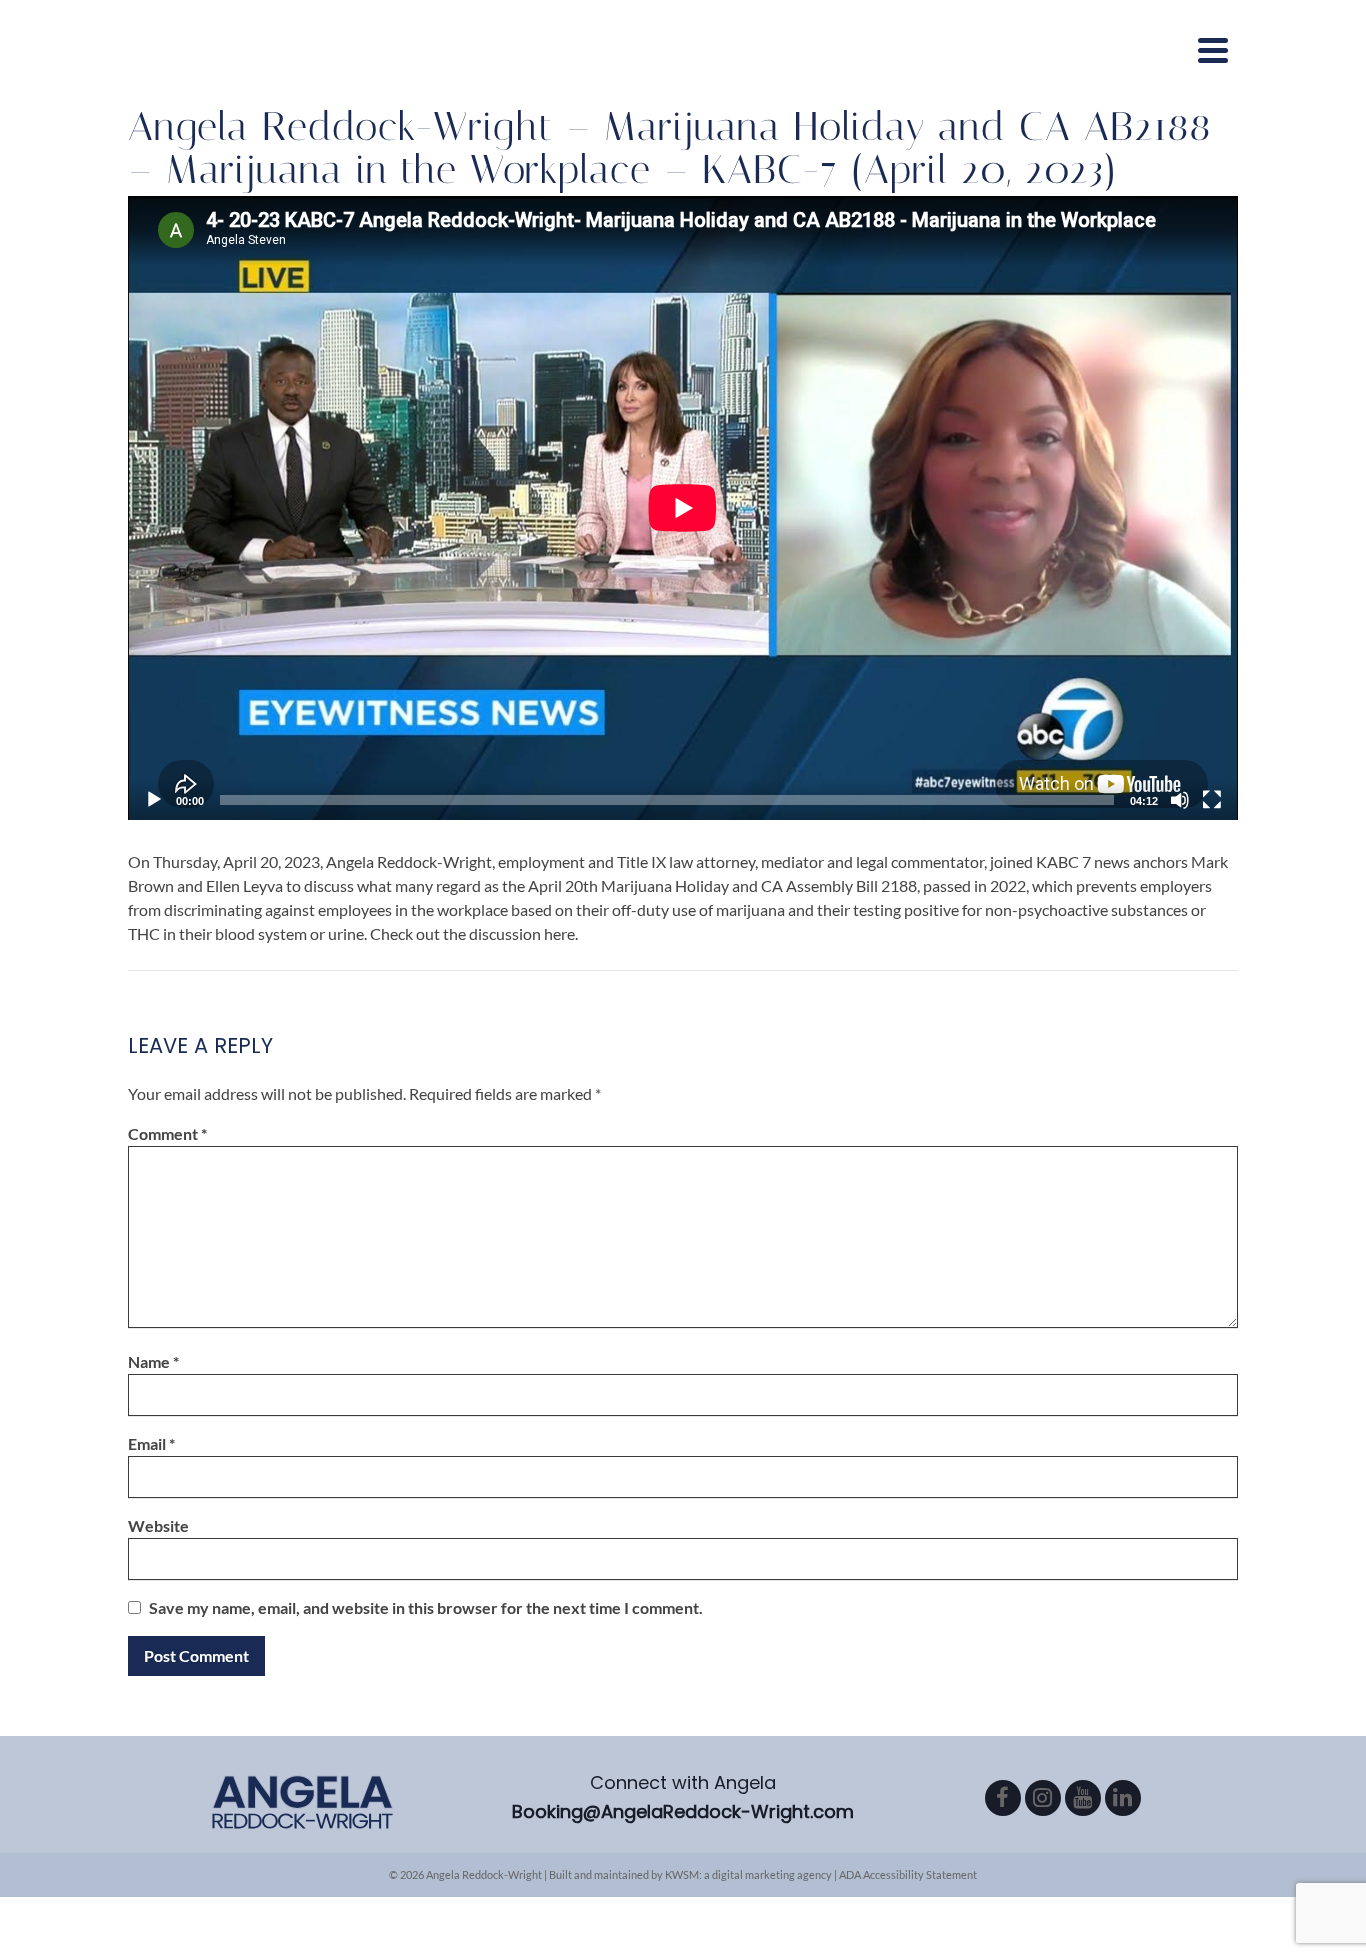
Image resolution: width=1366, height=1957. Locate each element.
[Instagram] (1043, 1798)
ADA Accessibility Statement (908, 1874)
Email (151, 1443)
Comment (167, 1133)
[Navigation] (1213, 50)
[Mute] (1180, 800)
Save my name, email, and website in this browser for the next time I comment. (426, 1607)
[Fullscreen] (1212, 800)
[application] (683, 508)
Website (158, 1525)
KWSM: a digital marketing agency (748, 1874)
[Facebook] (1003, 1798)
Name (153, 1361)
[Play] (154, 800)
